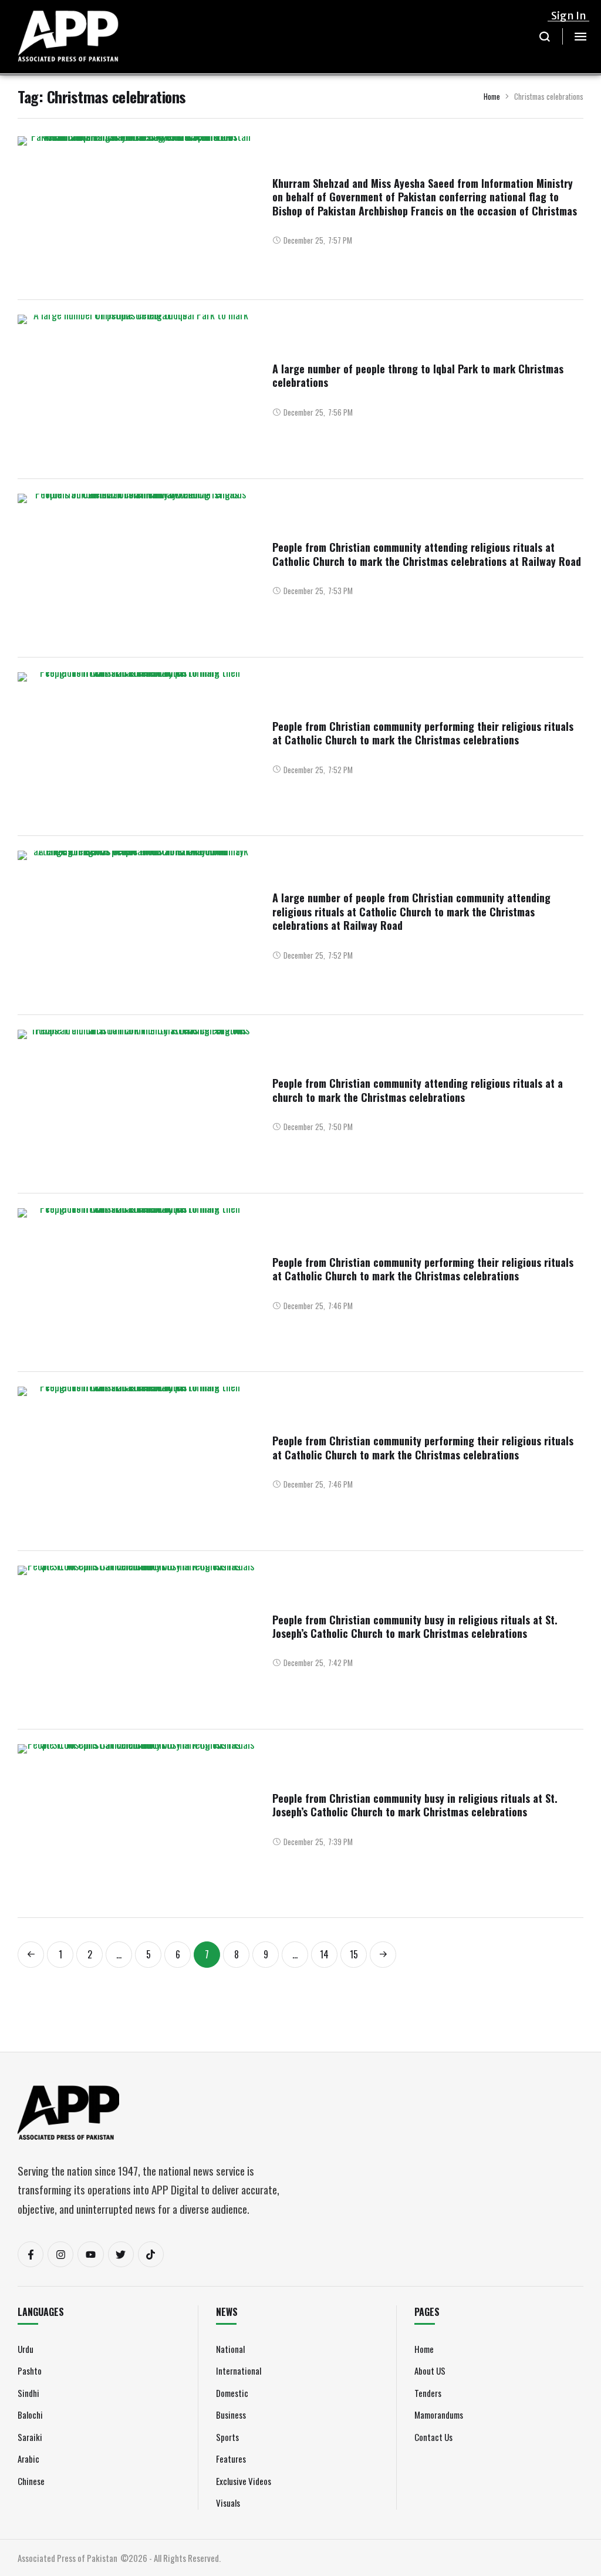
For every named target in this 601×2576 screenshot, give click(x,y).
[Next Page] (383, 1955)
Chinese (31, 2481)
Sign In (569, 16)
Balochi (30, 2415)
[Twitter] (121, 2254)
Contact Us (433, 2437)
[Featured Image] (136, 224)
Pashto (30, 2371)
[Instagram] (60, 2254)
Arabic (28, 2459)
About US (430, 2371)
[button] (545, 36)
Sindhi (28, 2393)
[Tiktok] (151, 2254)
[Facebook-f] (31, 2254)
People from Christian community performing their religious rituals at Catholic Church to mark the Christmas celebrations (423, 733)
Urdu (26, 2349)
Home (492, 96)
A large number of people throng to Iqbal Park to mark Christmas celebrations (418, 375)
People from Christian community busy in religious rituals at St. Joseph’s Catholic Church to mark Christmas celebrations (415, 1626)
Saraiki (30, 2437)
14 (324, 1954)
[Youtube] (90, 2254)
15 (354, 1954)
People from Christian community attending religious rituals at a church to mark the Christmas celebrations (418, 1090)
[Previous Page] (31, 1955)
